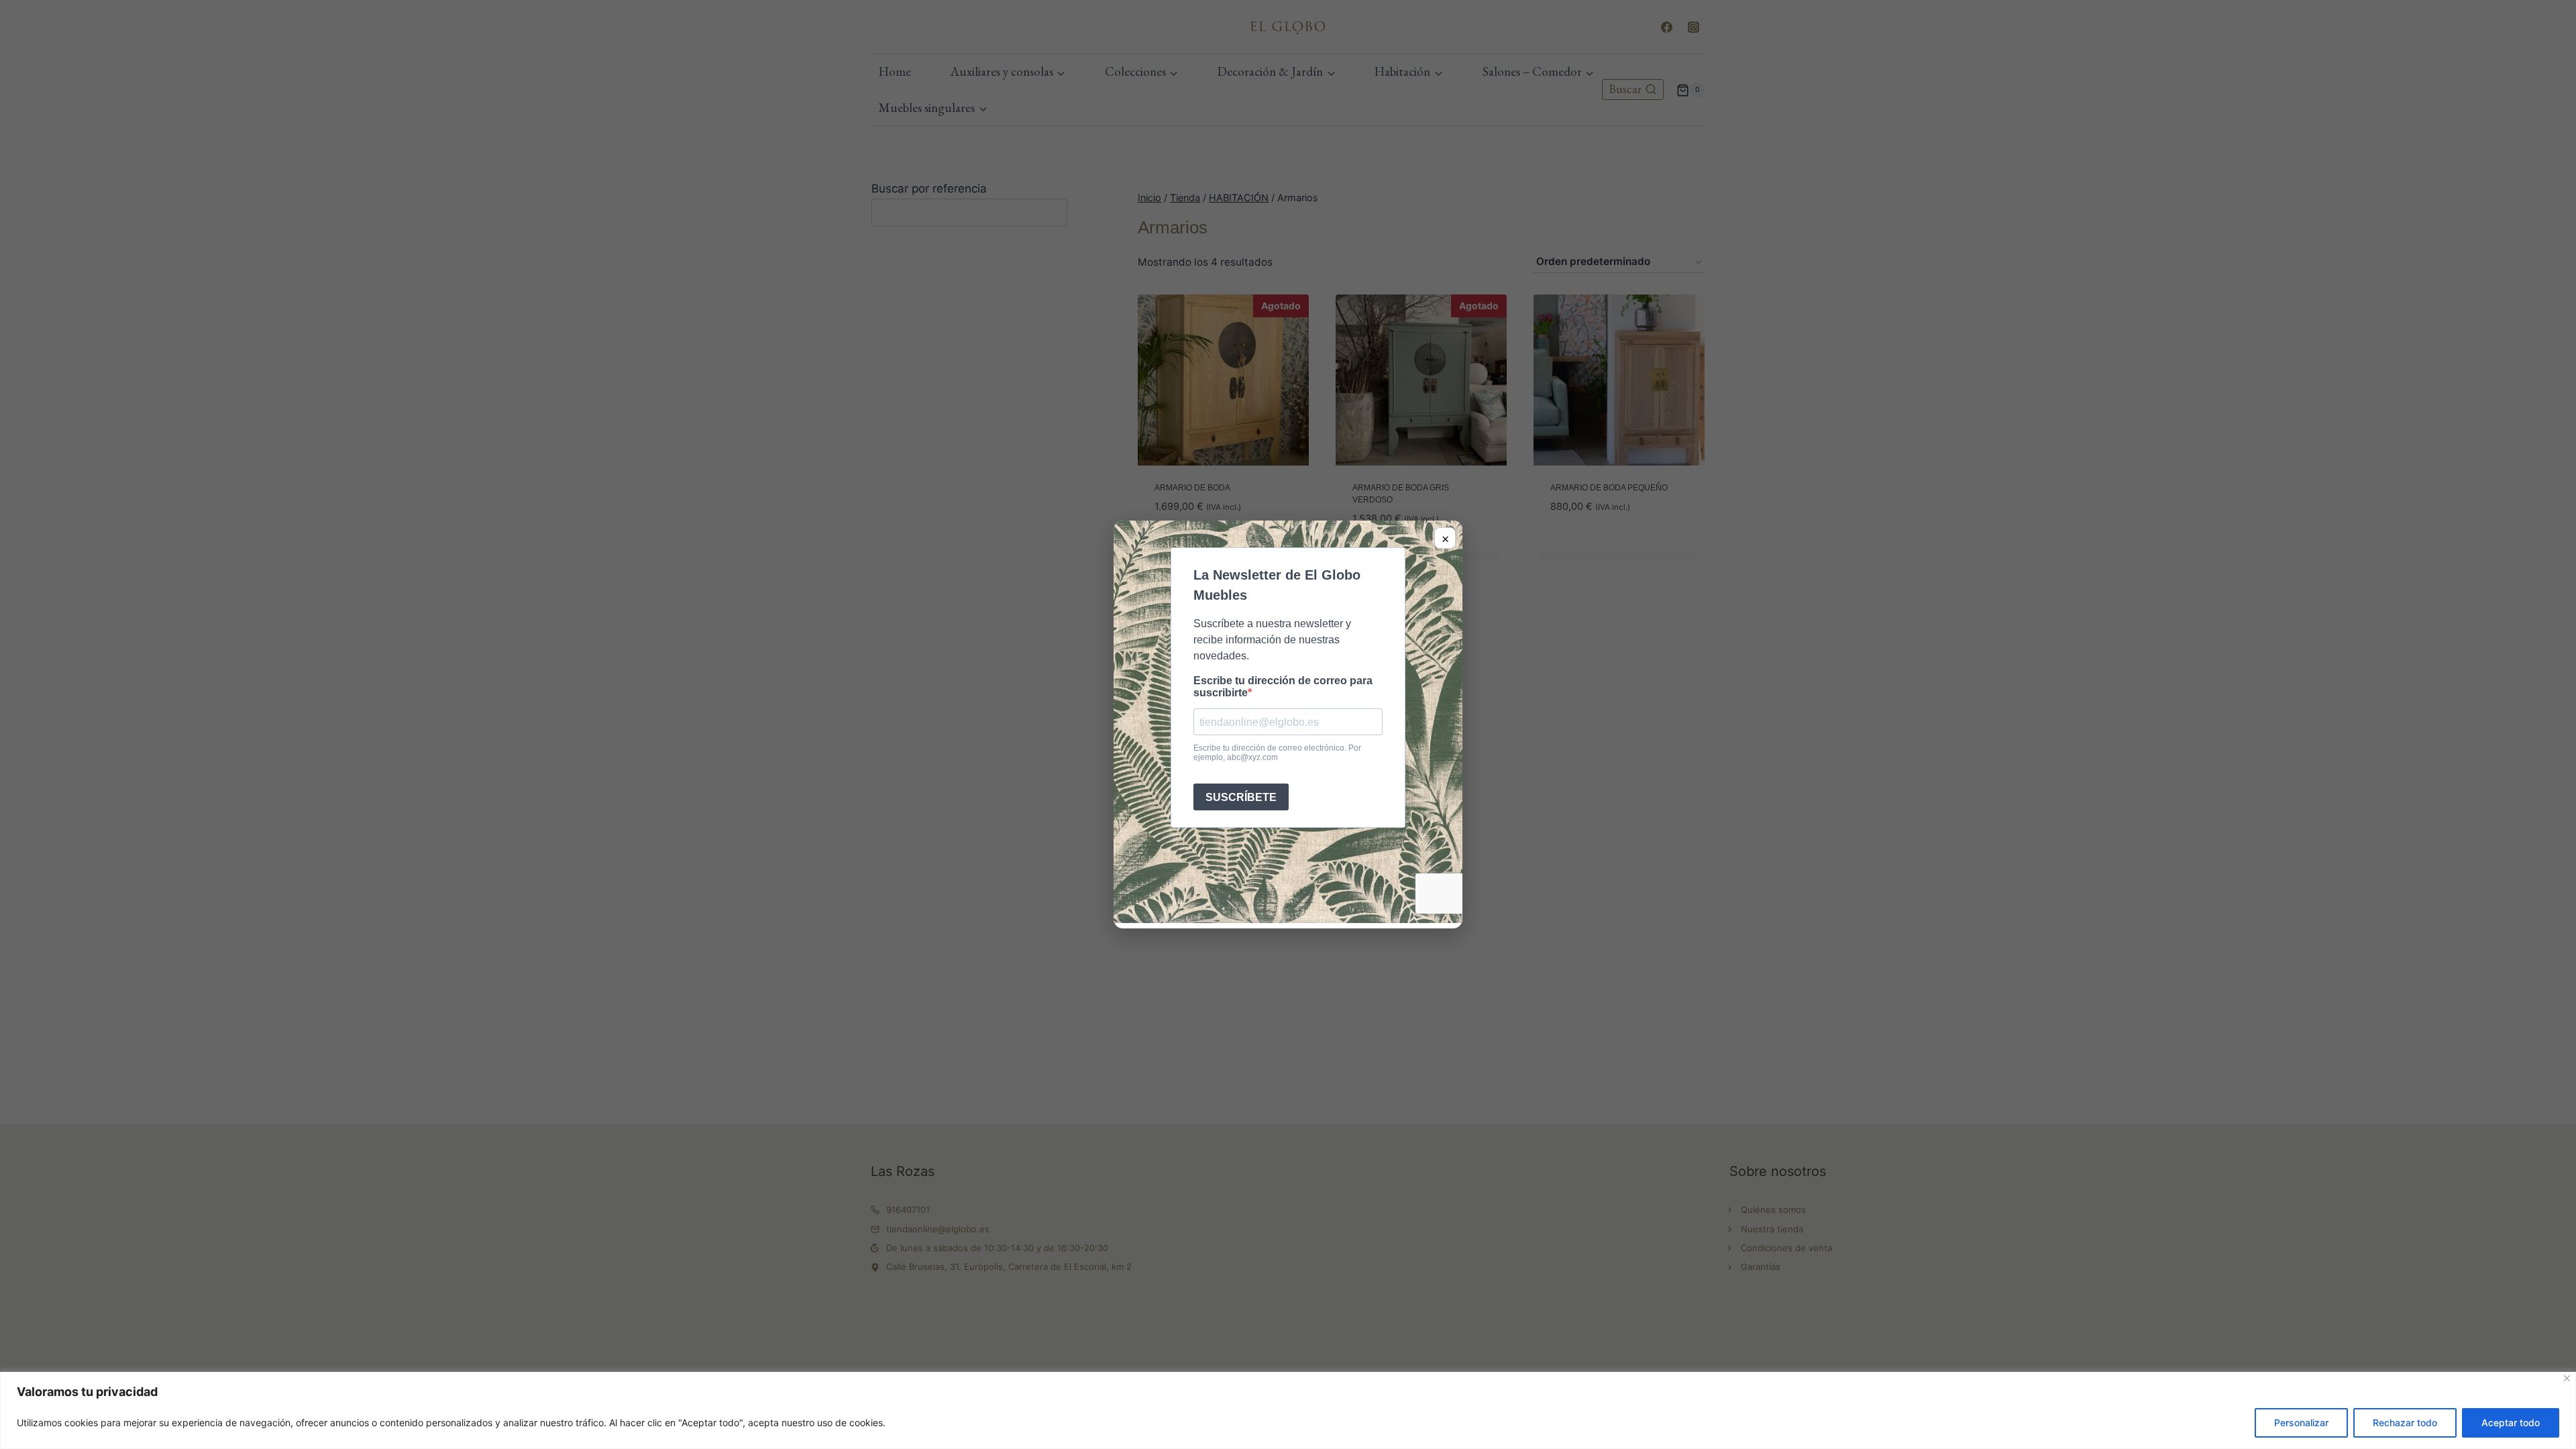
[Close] (2567, 1378)
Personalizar (2301, 1423)
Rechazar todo (2405, 1423)
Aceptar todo (2511, 1423)
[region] (1288, 1410)
